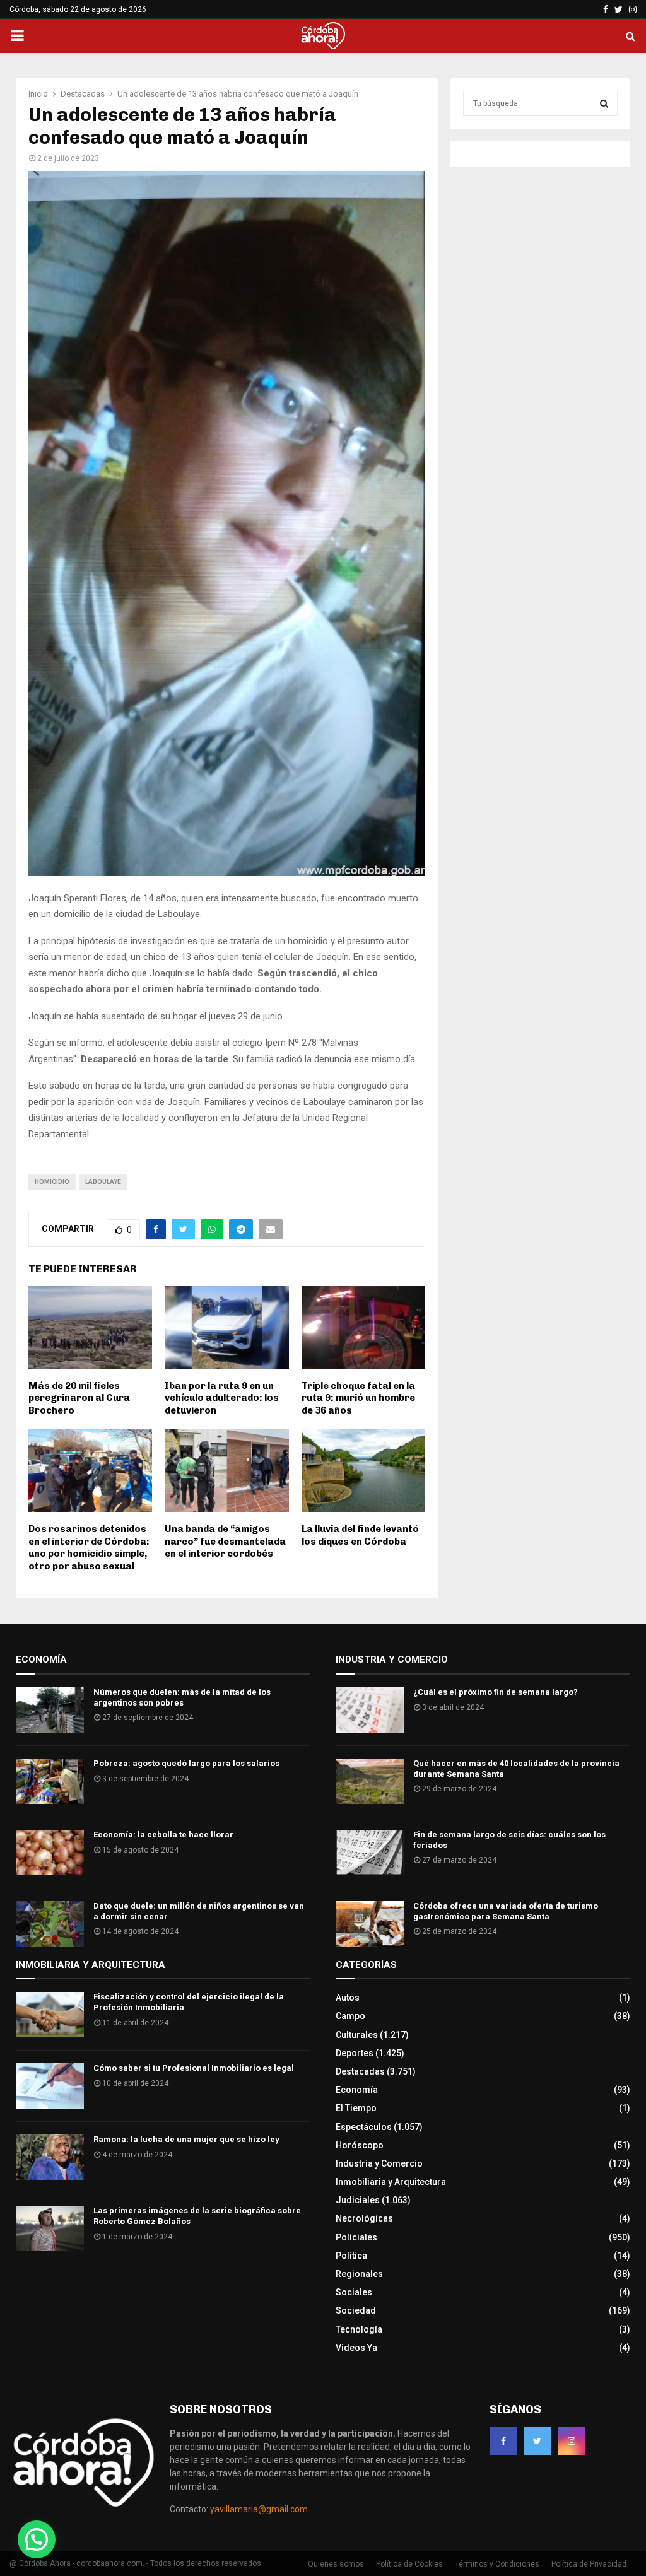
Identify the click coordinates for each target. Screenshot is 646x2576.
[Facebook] (503, 2441)
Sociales (354, 2292)
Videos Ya (356, 2348)
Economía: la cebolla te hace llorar (163, 1835)
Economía (357, 2090)
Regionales (359, 2274)
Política (351, 2256)
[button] (37, 2539)
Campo (350, 2016)
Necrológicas (364, 2218)
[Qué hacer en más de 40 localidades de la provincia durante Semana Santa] (370, 1781)
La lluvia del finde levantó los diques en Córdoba (360, 1535)
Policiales (356, 2237)
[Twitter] (537, 2441)
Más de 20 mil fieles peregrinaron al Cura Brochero (79, 1398)
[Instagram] (572, 2441)
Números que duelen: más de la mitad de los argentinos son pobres (182, 1697)
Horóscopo (360, 2145)
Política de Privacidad (589, 2564)
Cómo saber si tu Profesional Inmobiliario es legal (194, 2068)
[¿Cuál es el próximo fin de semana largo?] (370, 1710)
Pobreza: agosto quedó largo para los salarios (186, 1763)
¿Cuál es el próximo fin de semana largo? (496, 1692)
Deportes (355, 2053)
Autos (348, 1998)
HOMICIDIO (52, 1182)
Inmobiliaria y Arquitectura (391, 2182)
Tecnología (359, 2329)
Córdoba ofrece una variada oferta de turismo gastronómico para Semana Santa (506, 1911)
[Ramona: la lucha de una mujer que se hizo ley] (50, 2157)
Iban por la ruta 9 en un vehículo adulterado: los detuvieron (222, 1398)
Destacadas (360, 2071)
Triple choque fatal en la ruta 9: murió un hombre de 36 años (358, 1398)
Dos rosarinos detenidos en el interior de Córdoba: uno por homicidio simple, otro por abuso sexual (89, 1548)
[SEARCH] (604, 103)
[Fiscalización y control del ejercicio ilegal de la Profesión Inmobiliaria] (50, 2015)
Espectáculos (364, 2127)
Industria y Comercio (379, 2163)
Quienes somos (336, 2564)
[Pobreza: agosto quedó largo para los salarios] (50, 1781)
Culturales (357, 2035)
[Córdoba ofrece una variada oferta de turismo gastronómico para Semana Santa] (370, 1924)
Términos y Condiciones (497, 2564)
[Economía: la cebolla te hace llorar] (50, 1853)
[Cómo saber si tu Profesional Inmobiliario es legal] (50, 2086)
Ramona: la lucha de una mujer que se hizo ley (186, 2139)
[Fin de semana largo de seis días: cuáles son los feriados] (370, 1853)
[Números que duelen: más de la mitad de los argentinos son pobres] (50, 1710)
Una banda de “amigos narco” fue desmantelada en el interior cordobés (225, 1541)
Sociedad (356, 2310)
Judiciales (358, 2200)
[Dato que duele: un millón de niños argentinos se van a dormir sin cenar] (50, 1924)
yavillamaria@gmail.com (259, 2509)
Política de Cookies (409, 2564)
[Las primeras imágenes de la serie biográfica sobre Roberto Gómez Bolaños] (50, 2228)
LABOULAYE (103, 1182)
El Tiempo (356, 2108)
